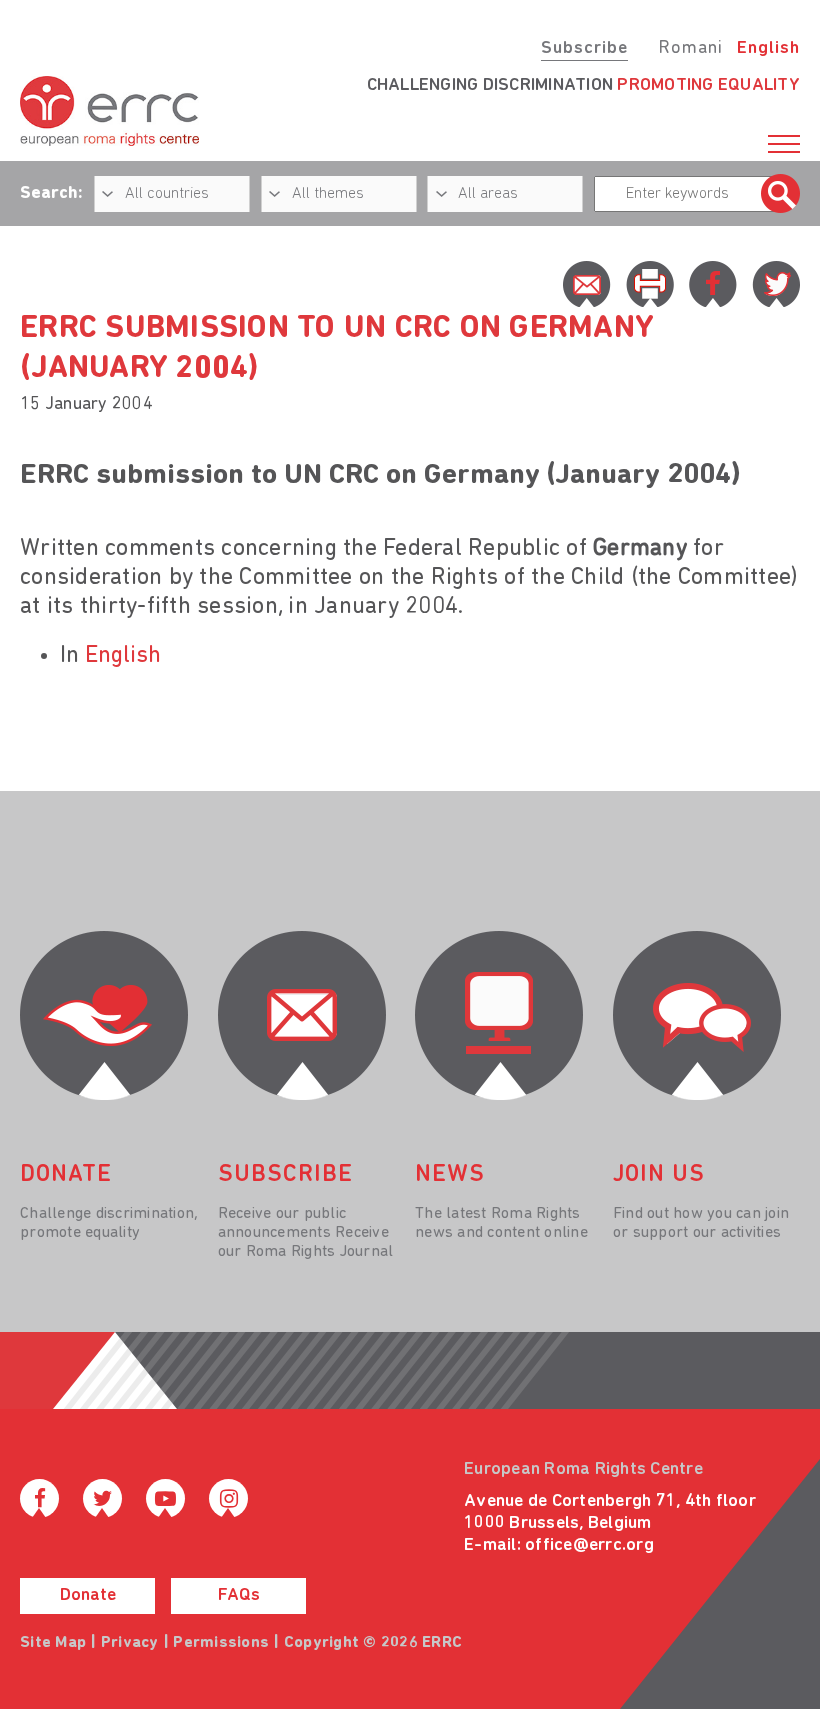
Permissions (221, 1643)
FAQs (239, 1596)
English (768, 49)
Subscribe (584, 49)
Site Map (53, 1643)
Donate (88, 1596)
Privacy (130, 1643)
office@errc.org (589, 1546)
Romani (690, 49)
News (450, 1175)
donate (66, 1175)
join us (659, 1175)
